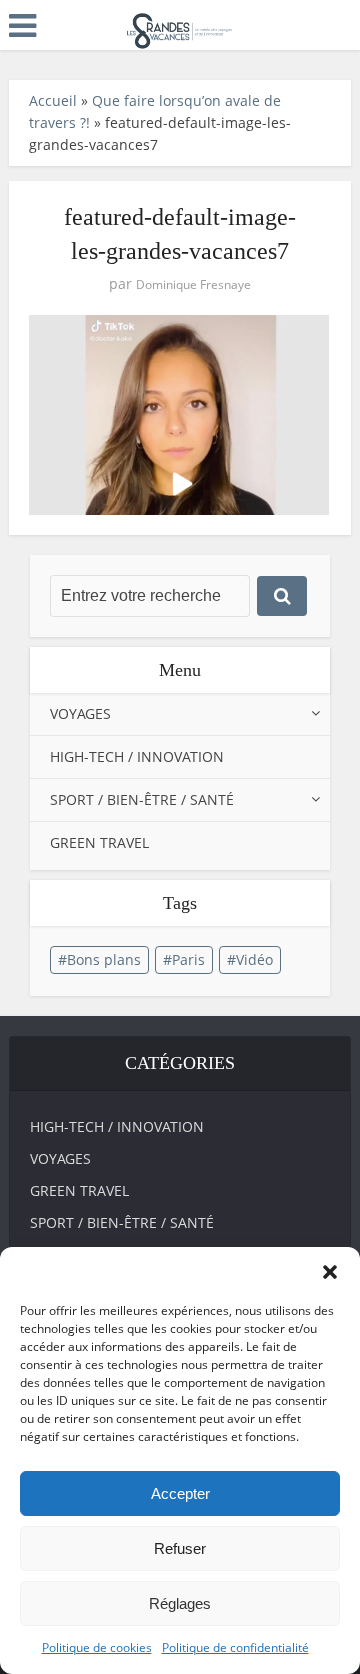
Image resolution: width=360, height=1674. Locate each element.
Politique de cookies (97, 1647)
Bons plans (104, 959)
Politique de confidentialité (235, 1647)
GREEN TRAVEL (99, 842)
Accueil (53, 100)
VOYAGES (80, 713)
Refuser (180, 1548)
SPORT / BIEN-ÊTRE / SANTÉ (142, 799)
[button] (330, 1272)
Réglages (180, 1603)
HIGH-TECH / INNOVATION (137, 756)
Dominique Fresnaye (193, 284)
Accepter (180, 1493)
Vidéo (254, 959)
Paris (188, 959)
